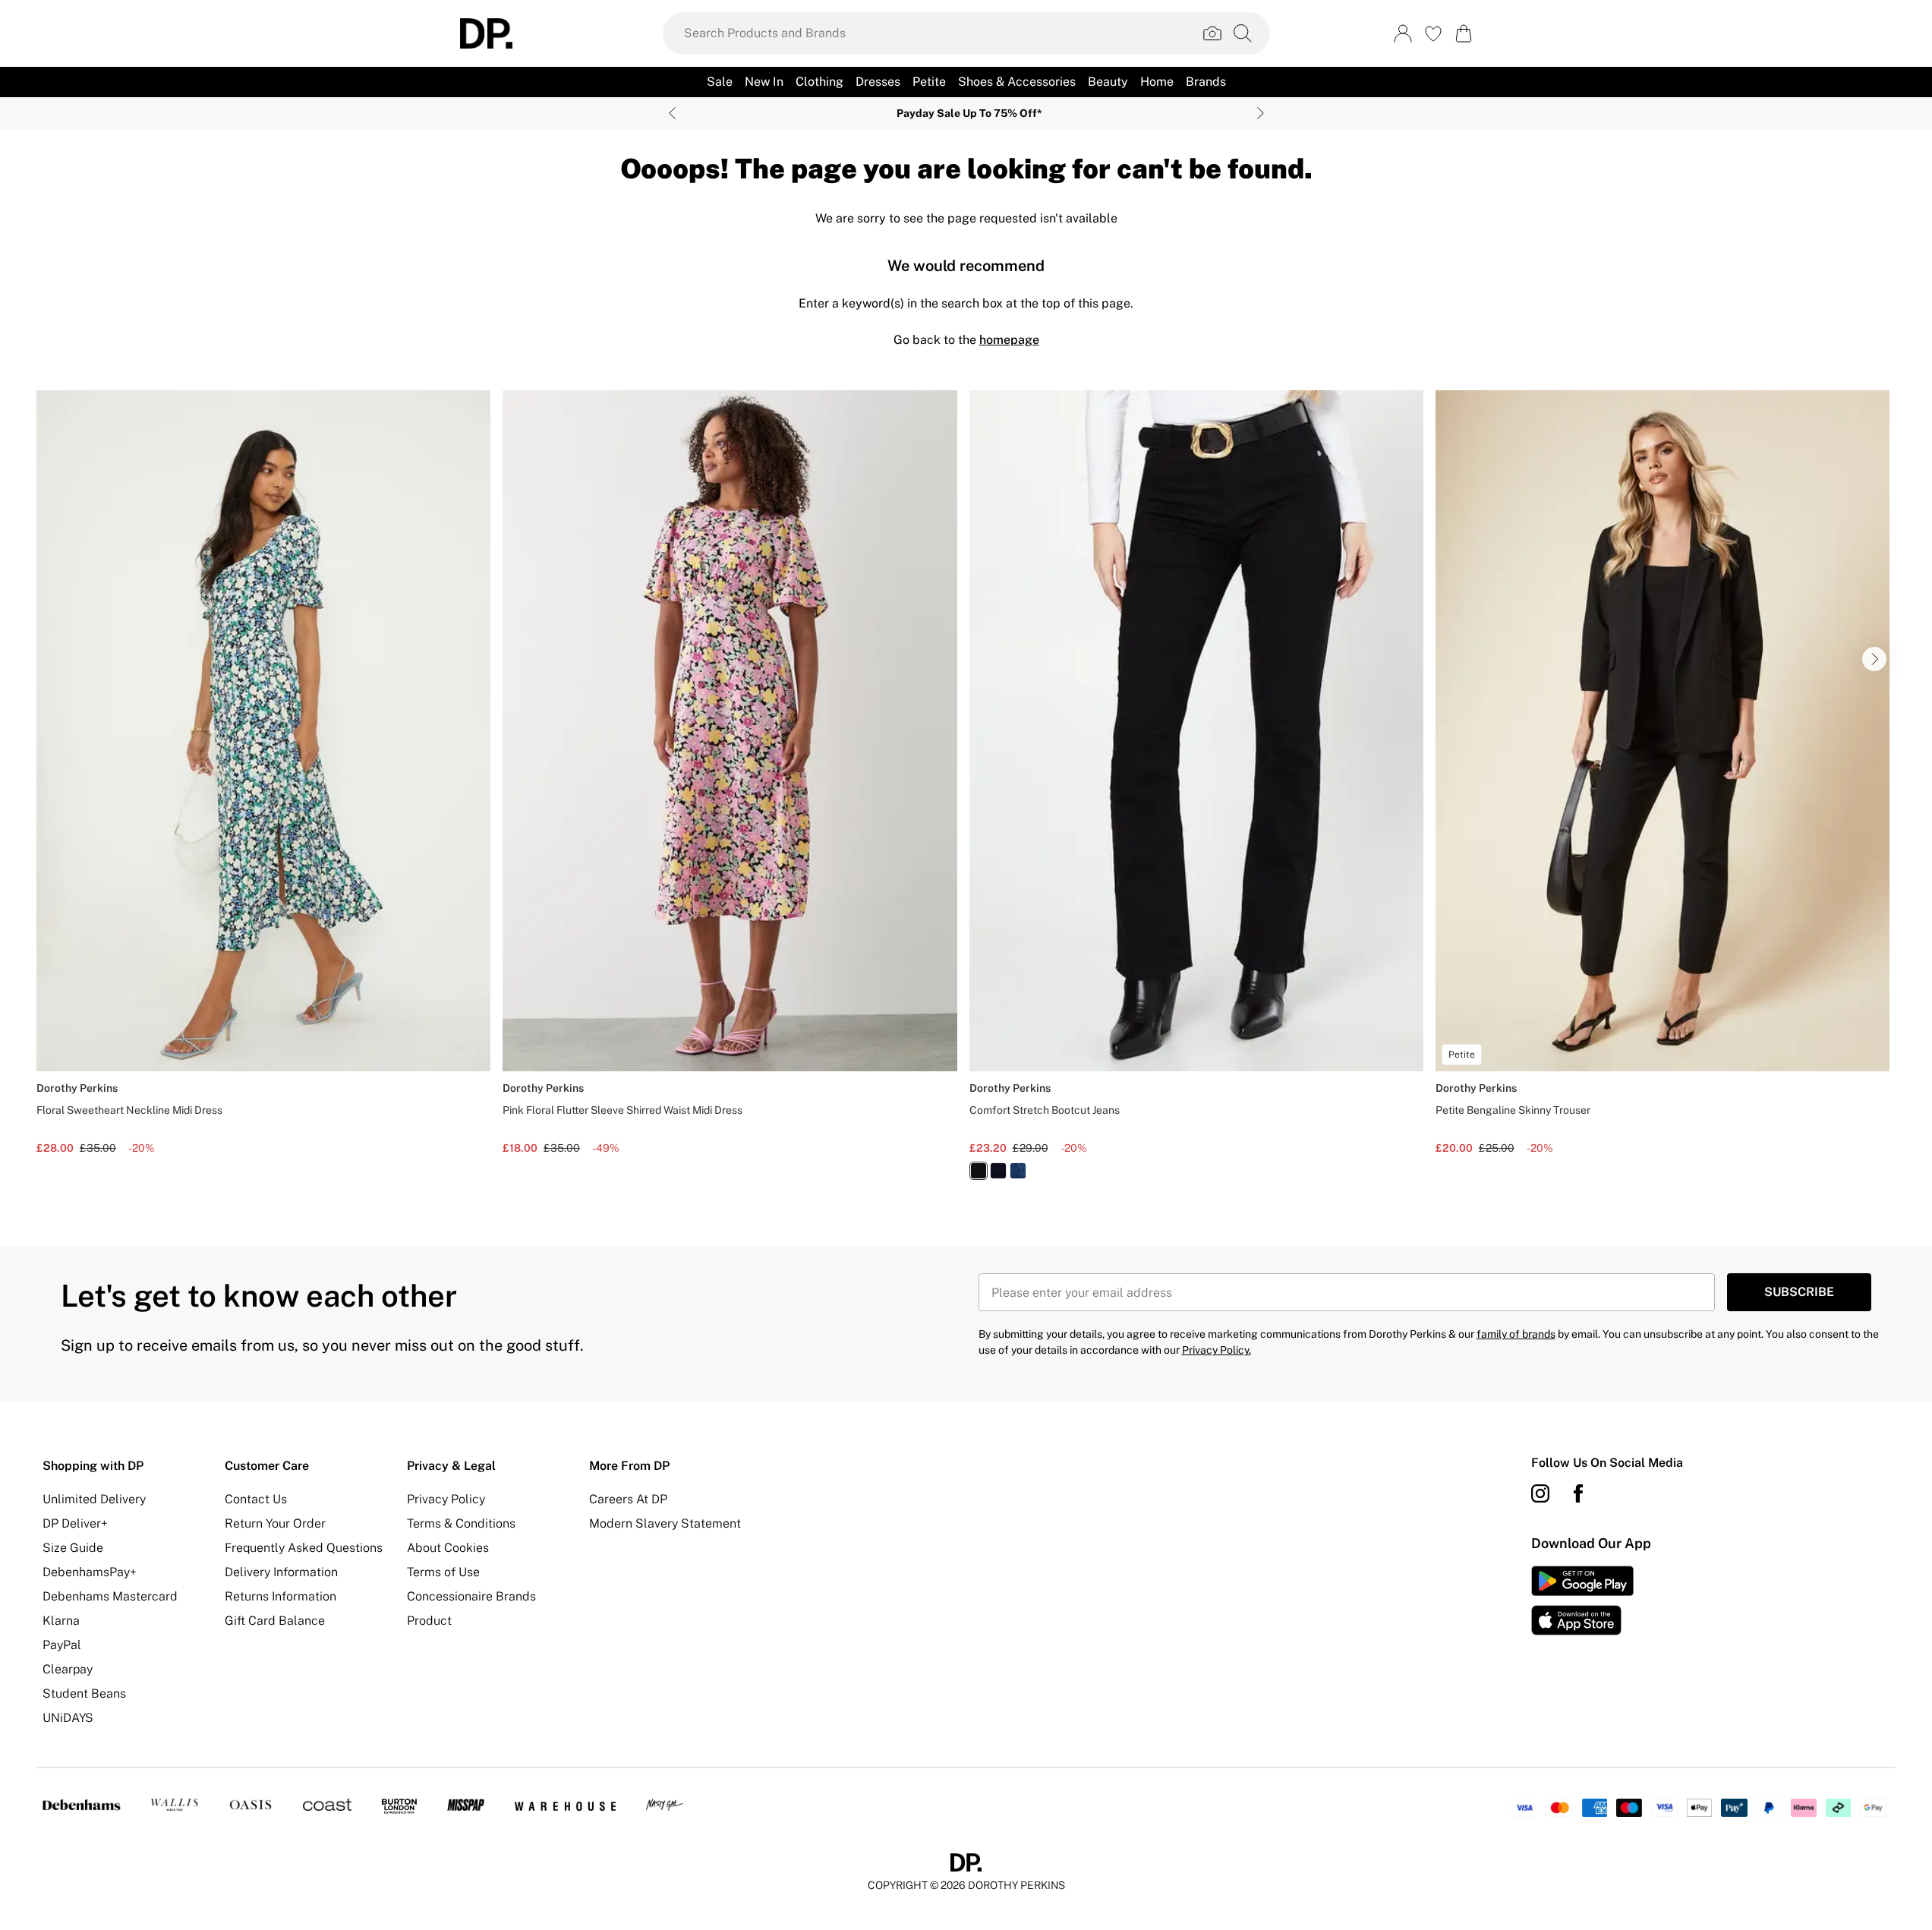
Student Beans (84, 1693)
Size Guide (73, 1548)
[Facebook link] (1578, 1493)
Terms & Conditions (461, 1523)
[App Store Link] (1582, 1600)
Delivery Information (281, 1572)
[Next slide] (1261, 113)
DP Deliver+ (75, 1523)
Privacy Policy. (1217, 1350)
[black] (979, 1171)
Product (429, 1621)
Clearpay (68, 1669)
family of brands (1516, 1334)
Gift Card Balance (275, 1621)
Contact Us (256, 1499)
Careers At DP (628, 1499)
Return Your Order (275, 1523)
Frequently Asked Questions (304, 1548)
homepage (1009, 340)
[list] (966, 794)
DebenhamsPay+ (90, 1572)
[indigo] (998, 1171)
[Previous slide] (672, 113)
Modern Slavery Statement (665, 1523)
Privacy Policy (446, 1499)
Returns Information (281, 1596)
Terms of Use (443, 1572)
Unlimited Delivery (94, 1499)
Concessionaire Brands (471, 1596)
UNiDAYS (68, 1718)
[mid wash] (1018, 1171)
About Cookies (448, 1548)
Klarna (61, 1621)
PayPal (62, 1645)
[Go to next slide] (1874, 659)
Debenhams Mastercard (110, 1596)
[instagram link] (1540, 1493)
